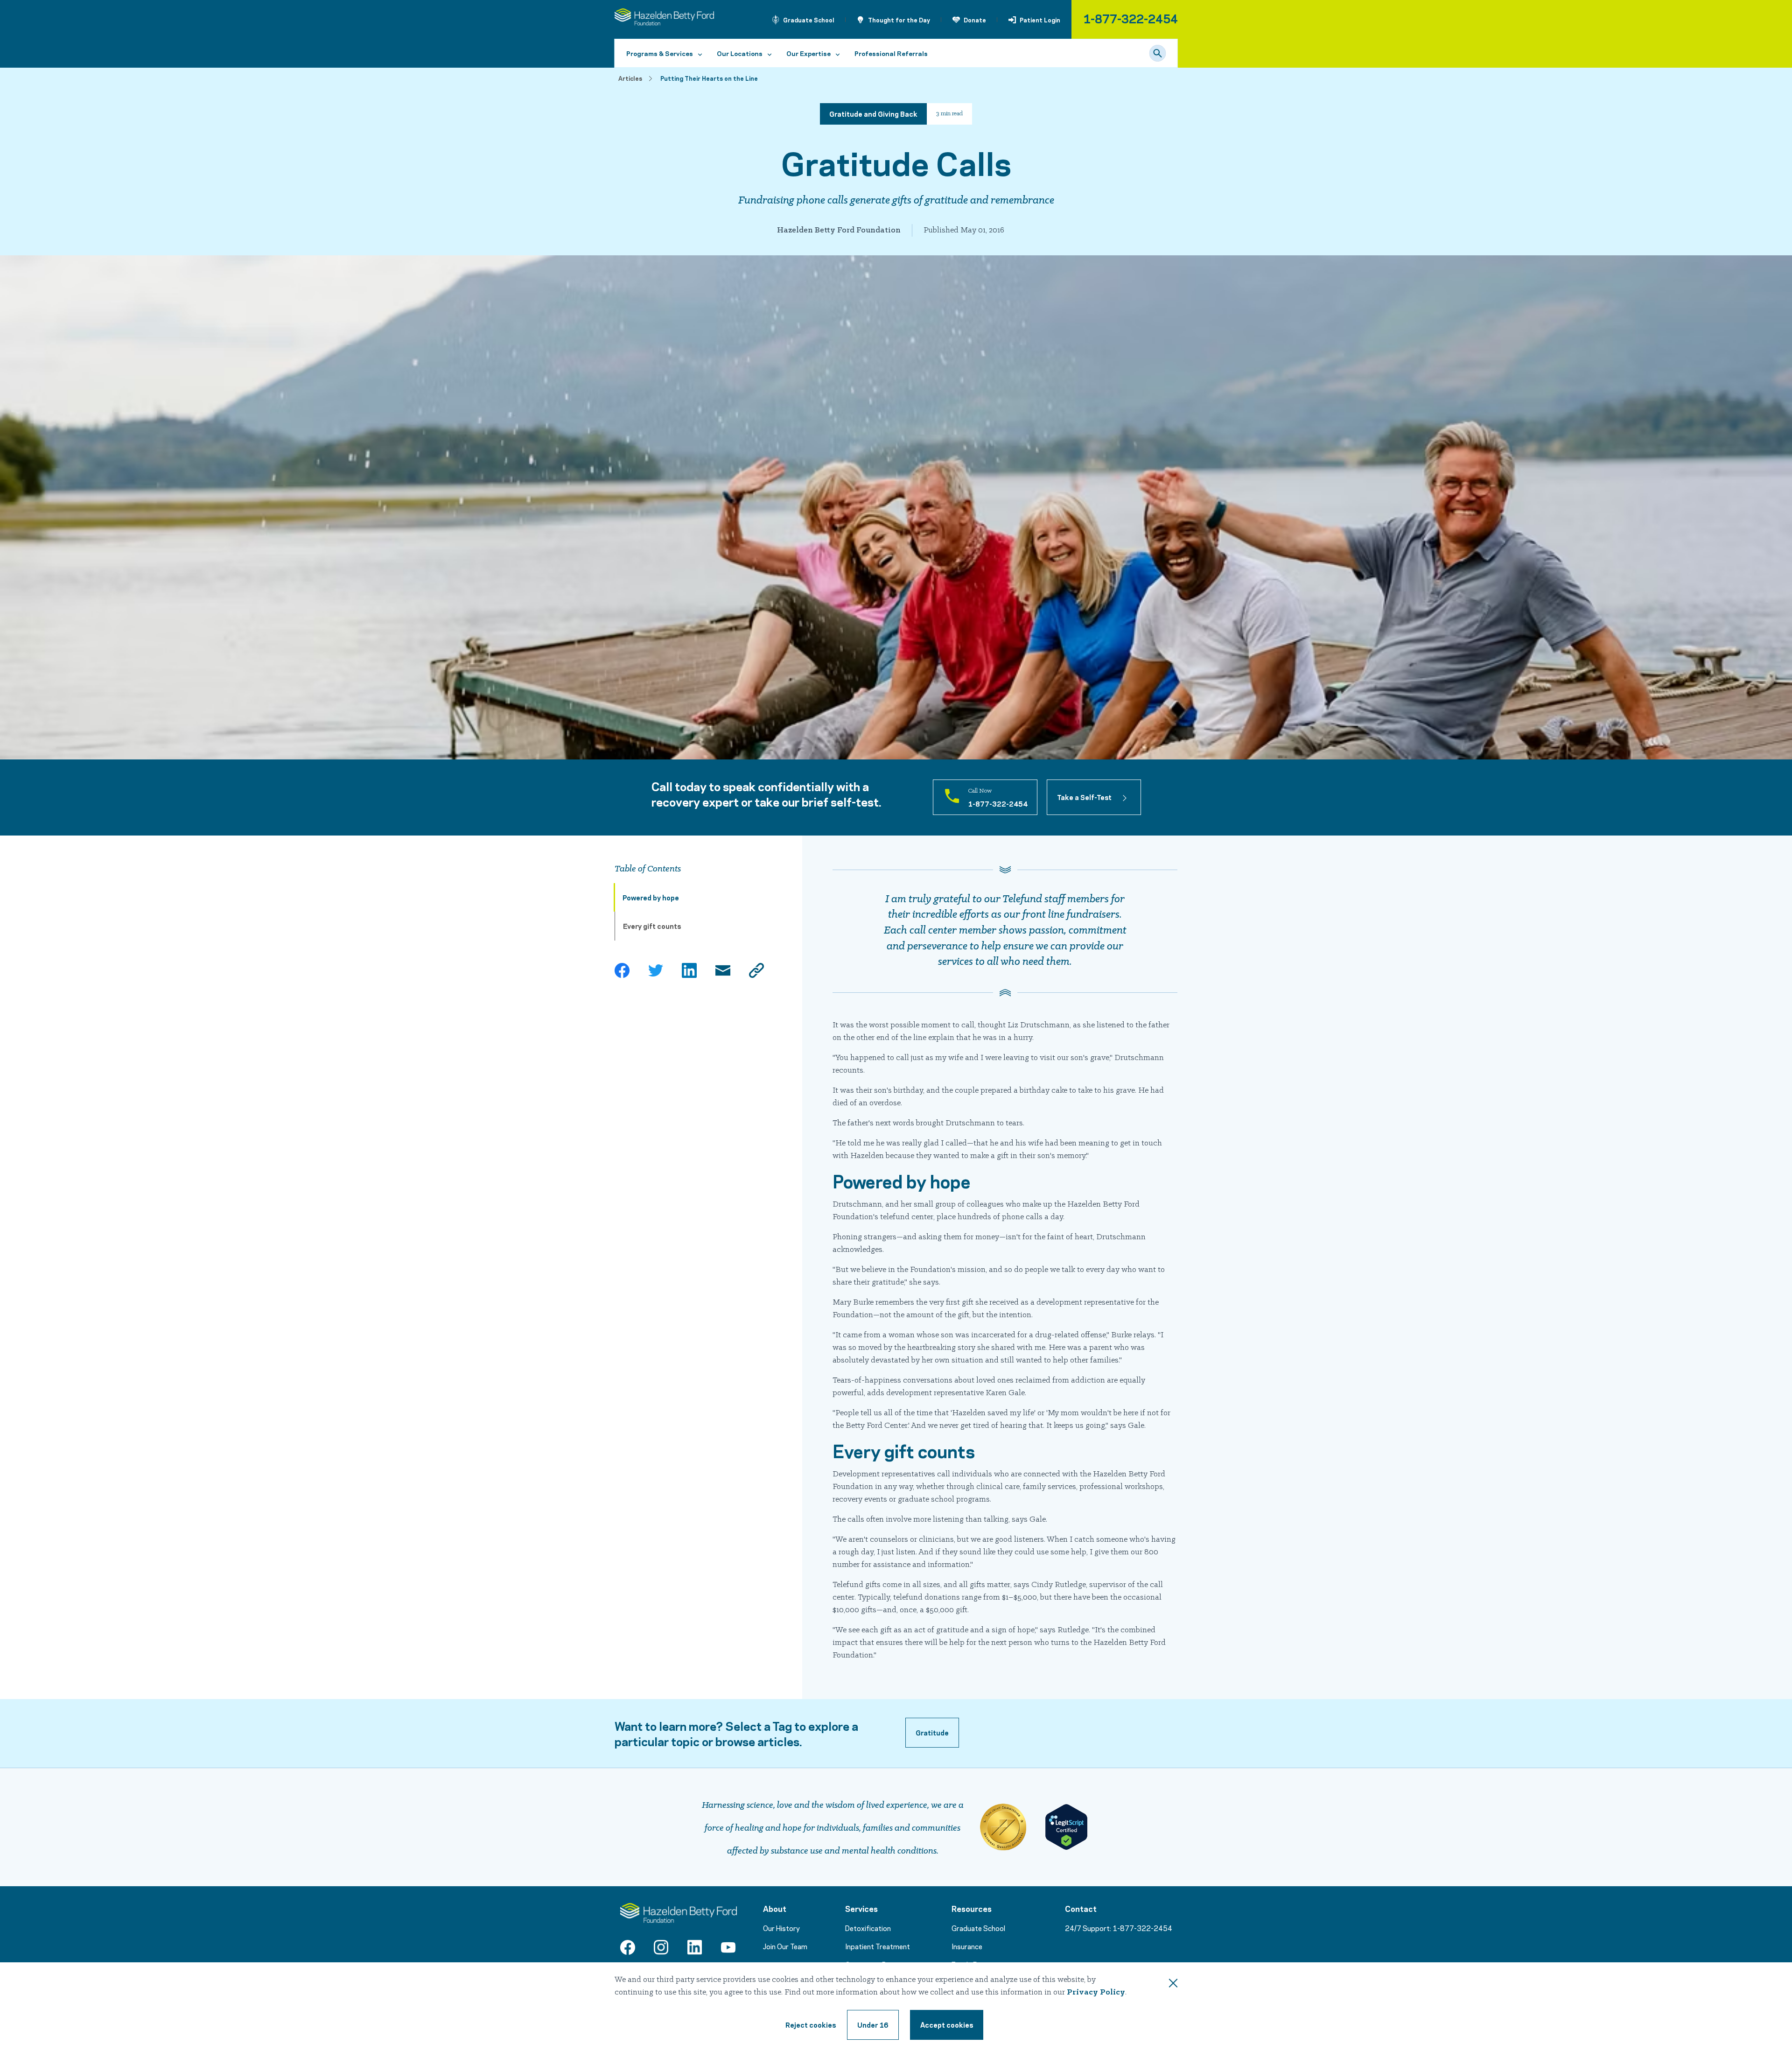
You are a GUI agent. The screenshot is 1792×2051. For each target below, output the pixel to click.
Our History (781, 1928)
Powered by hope (651, 897)
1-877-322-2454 (1130, 18)
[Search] (1158, 53)
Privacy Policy (1096, 1992)
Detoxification (868, 1928)
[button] (932, 1733)
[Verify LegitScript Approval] (1066, 1827)
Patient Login (1040, 20)
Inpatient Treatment (878, 1946)
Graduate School (809, 20)
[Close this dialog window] (1173, 1985)
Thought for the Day (899, 20)
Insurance (967, 1946)
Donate (975, 20)
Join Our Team (785, 1946)
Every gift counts (652, 926)
